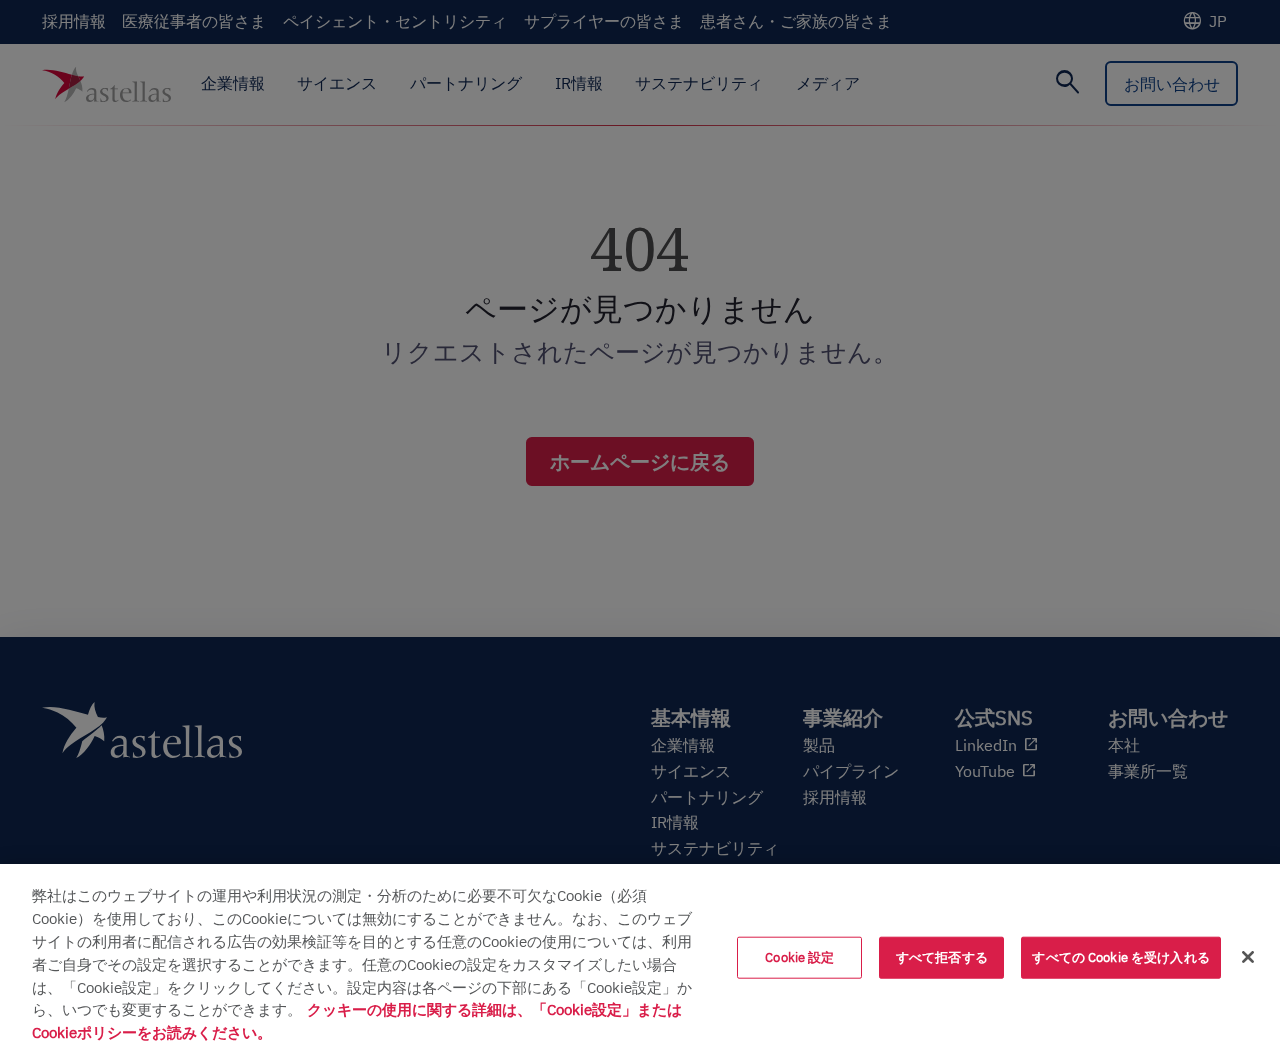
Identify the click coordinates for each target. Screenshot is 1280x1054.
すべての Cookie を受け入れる (1120, 957)
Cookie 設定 (799, 957)
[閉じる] (1248, 957)
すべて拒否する (942, 957)
